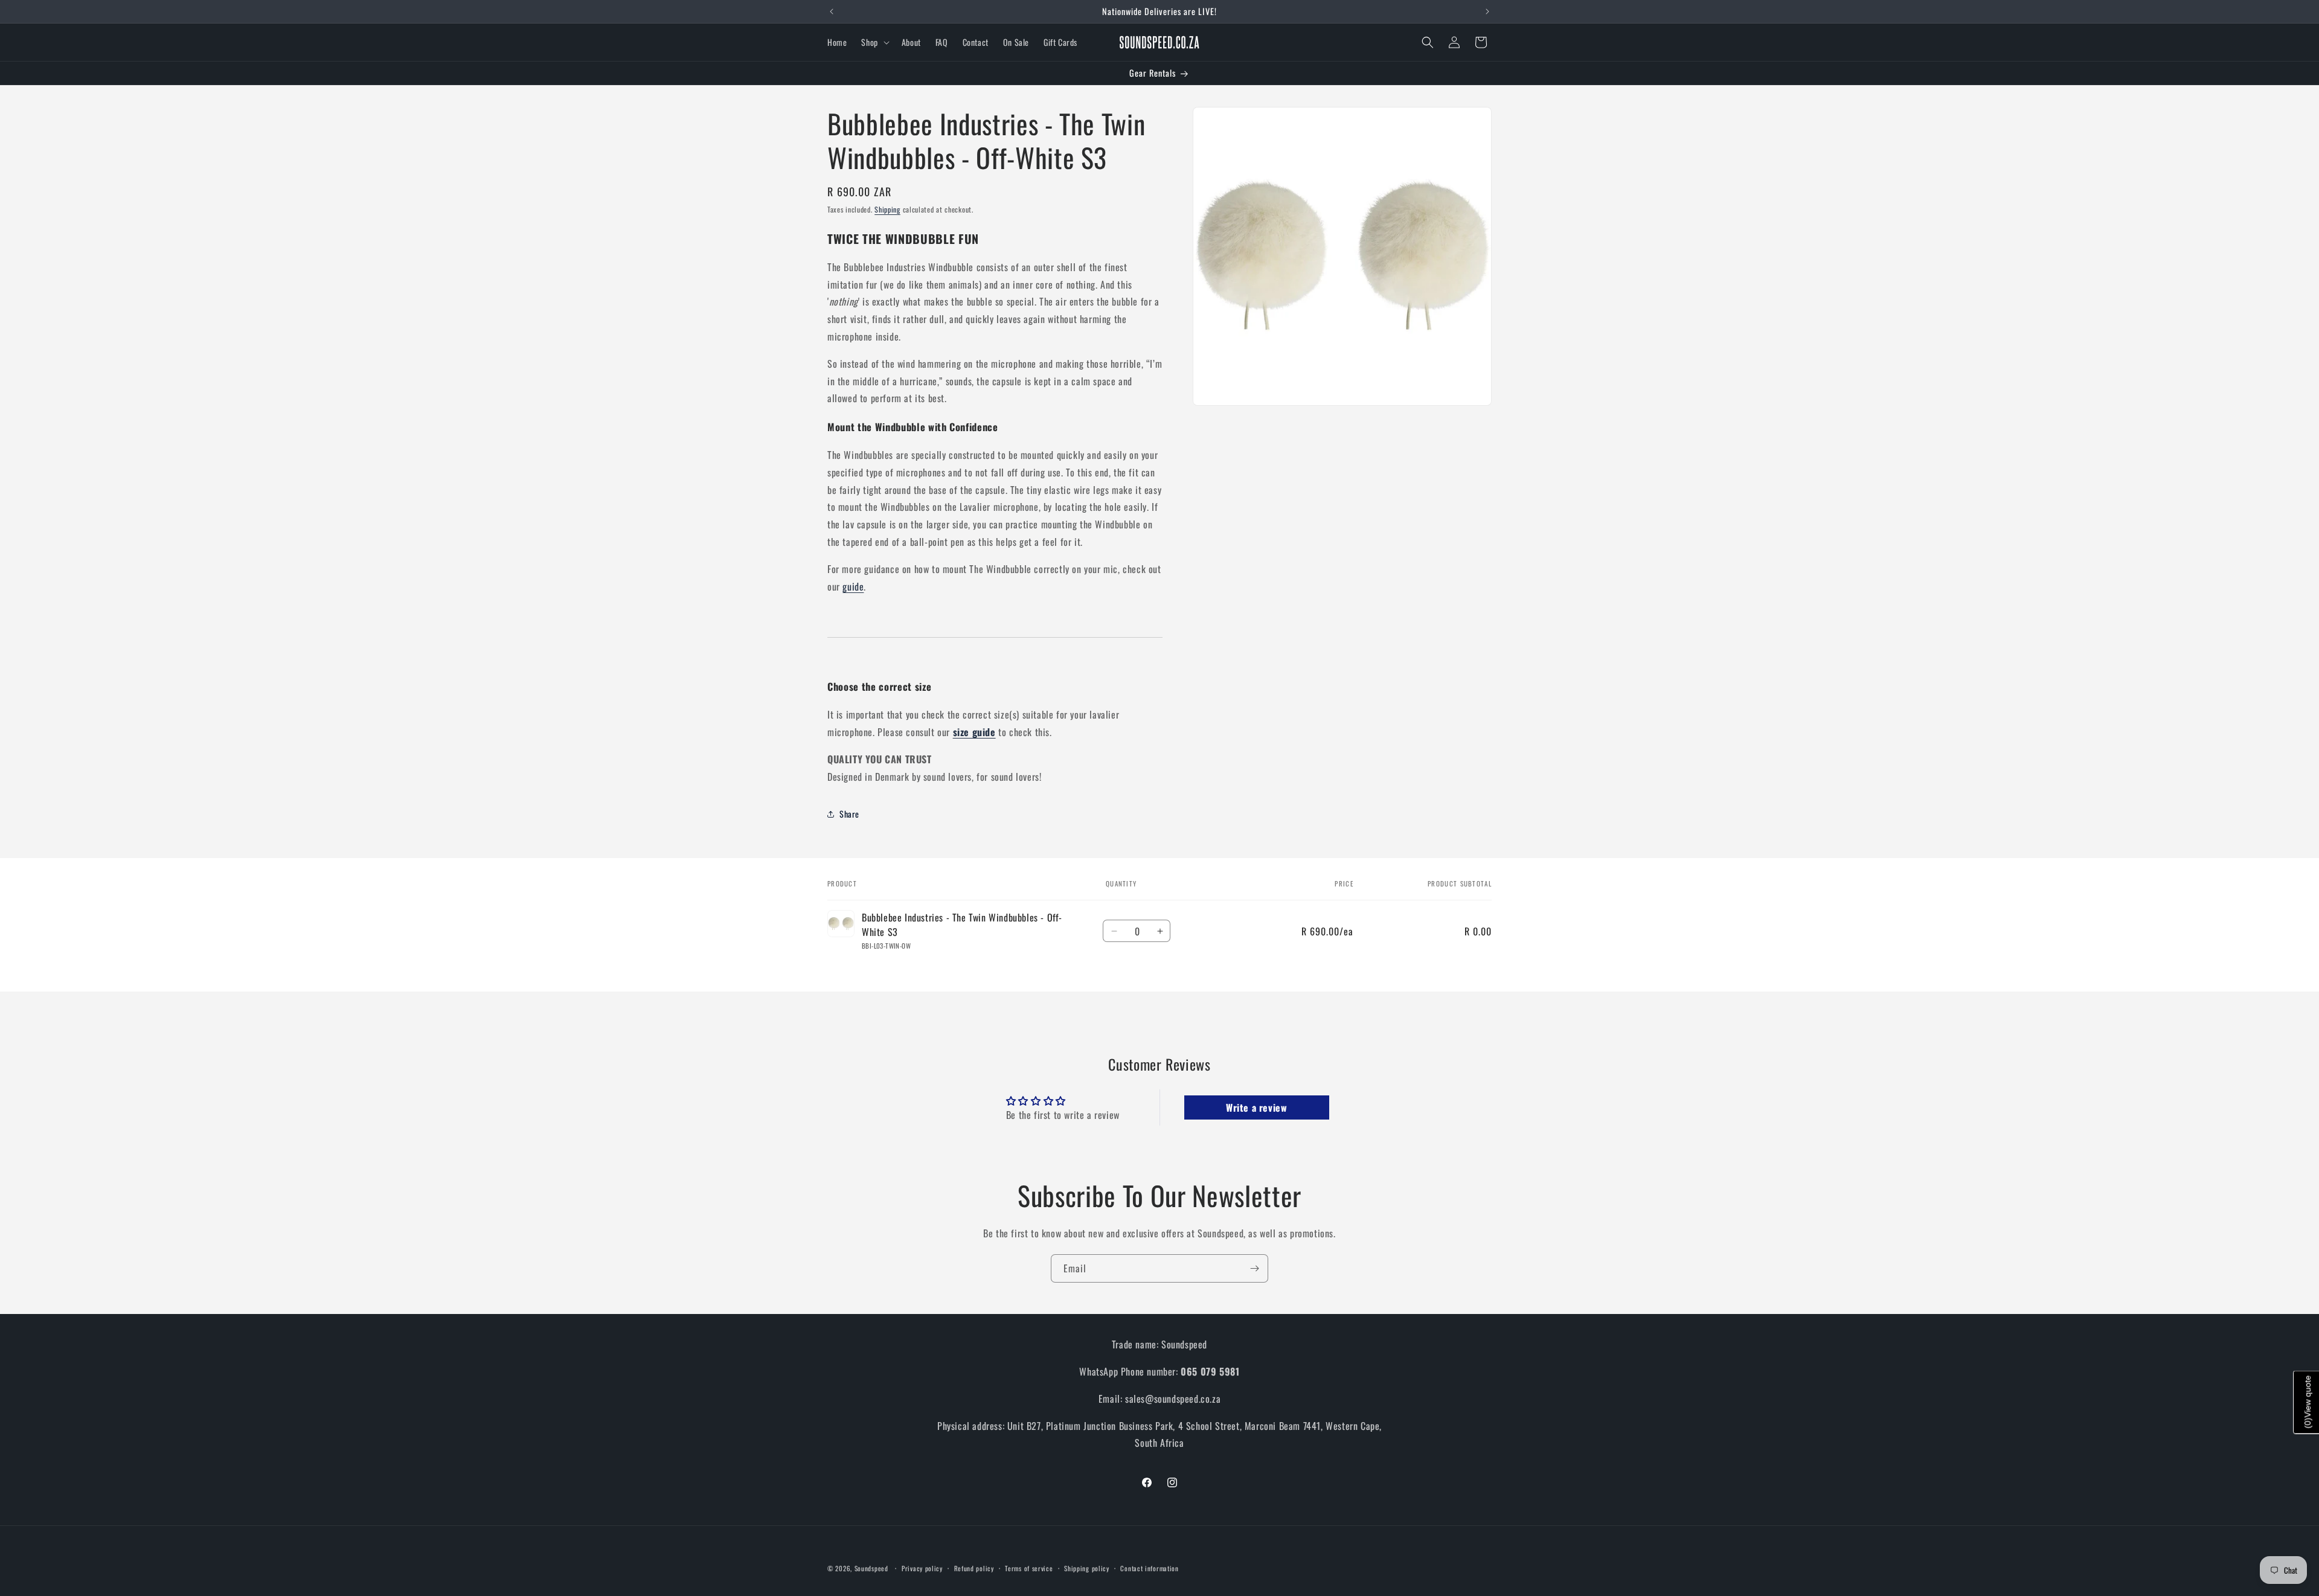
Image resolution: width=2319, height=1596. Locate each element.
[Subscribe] (1254, 1268)
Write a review (1256, 1107)
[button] (874, 42)
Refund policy (974, 1568)
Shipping (887, 209)
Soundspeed (871, 1568)
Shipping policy (1087, 1568)
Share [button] (849, 814)
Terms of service (1029, 1568)
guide (853, 586)
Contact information (1149, 1568)
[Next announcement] (1487, 11)
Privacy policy (922, 1568)
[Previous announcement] (832, 11)
